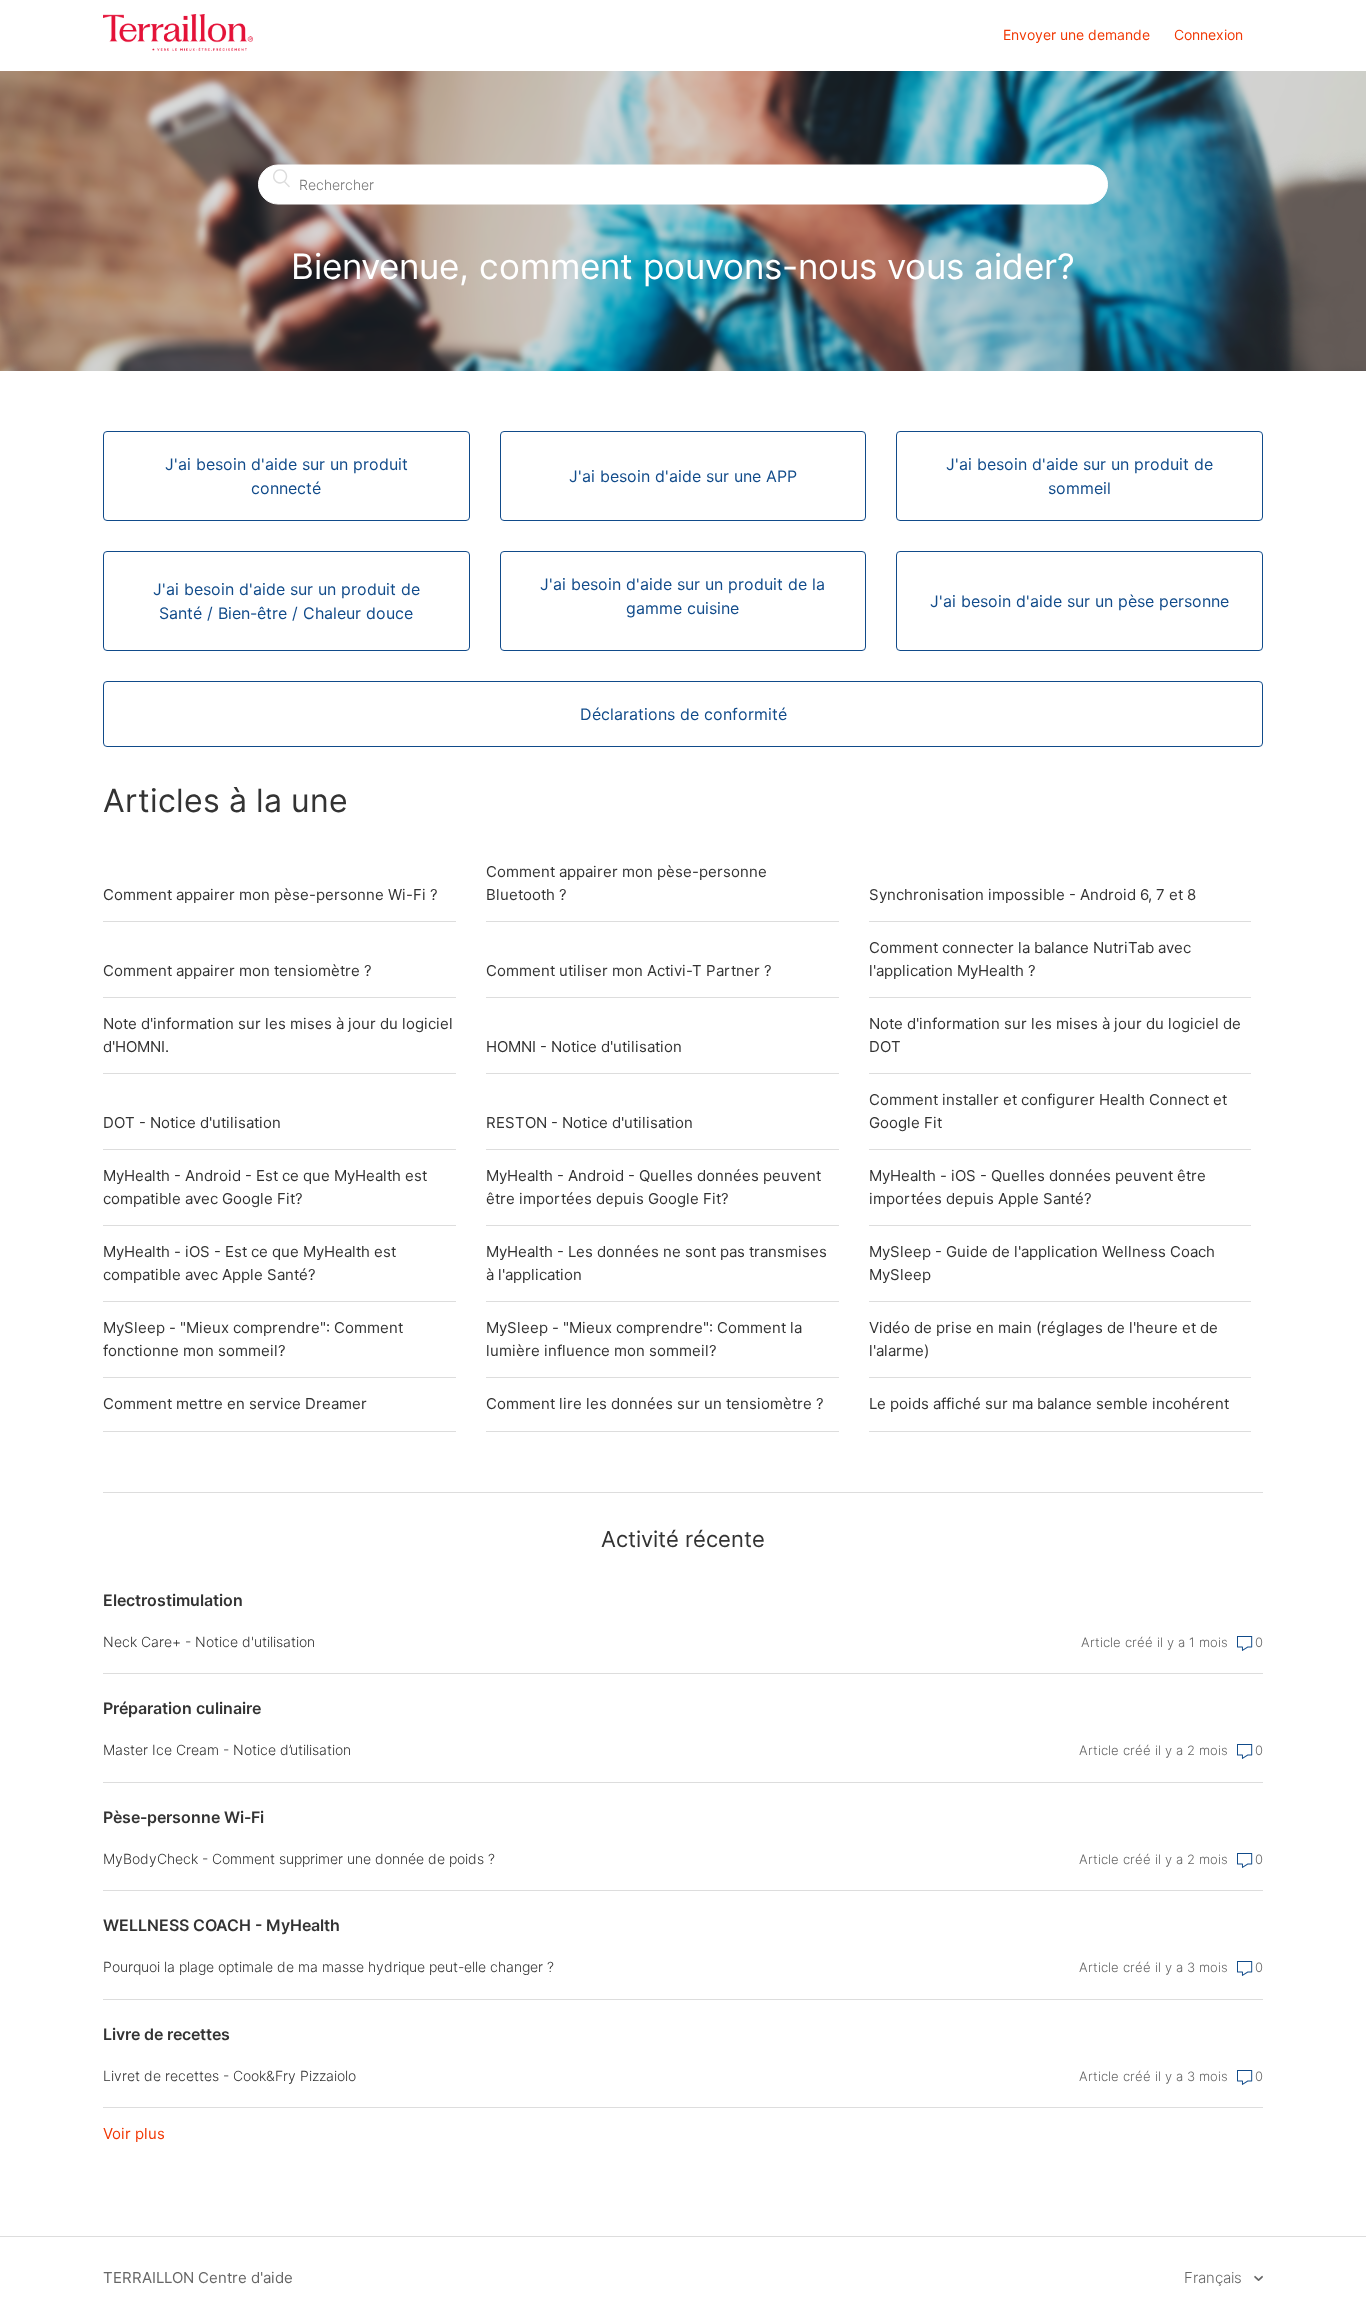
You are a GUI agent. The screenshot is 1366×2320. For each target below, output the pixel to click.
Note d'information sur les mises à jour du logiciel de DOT (1055, 1035)
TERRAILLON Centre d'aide (198, 2277)
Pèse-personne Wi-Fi (183, 1817)
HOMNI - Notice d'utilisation (584, 1046)
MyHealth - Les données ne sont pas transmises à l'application (656, 1263)
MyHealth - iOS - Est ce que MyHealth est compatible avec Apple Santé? (249, 1263)
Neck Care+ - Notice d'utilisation (209, 1641)
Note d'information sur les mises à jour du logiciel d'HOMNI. (278, 1035)
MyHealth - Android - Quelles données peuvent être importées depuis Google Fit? (653, 1187)
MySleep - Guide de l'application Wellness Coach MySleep (1042, 1263)
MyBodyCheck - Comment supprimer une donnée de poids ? (299, 1858)
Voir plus (134, 2133)
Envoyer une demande (1076, 34)
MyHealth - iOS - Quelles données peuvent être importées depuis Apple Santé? (1037, 1187)
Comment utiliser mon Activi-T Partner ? (629, 970)
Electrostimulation (173, 1600)
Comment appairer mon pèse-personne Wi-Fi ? (270, 894)
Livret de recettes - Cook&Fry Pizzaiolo (229, 2075)
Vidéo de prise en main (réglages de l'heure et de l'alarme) (1043, 1339)
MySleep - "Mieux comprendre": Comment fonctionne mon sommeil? (253, 1339)
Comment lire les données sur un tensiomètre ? (655, 1403)
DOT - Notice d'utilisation (192, 1122)
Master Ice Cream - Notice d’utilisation (227, 1749)
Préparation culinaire (182, 1708)
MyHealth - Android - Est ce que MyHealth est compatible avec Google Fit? (265, 1187)
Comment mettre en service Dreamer (235, 1403)
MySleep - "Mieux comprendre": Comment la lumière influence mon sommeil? (644, 1339)
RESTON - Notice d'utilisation (589, 1122)
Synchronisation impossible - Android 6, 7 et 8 (1032, 894)
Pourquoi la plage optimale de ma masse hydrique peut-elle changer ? (328, 1966)
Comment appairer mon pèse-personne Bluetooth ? (626, 883)
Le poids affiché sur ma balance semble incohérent (1049, 1403)
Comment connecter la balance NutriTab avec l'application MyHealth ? (1030, 959)
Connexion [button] (1208, 34)
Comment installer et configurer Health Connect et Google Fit (1048, 1111)
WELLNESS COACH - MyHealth (221, 1925)
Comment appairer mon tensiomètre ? (237, 970)
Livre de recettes (166, 2034)
